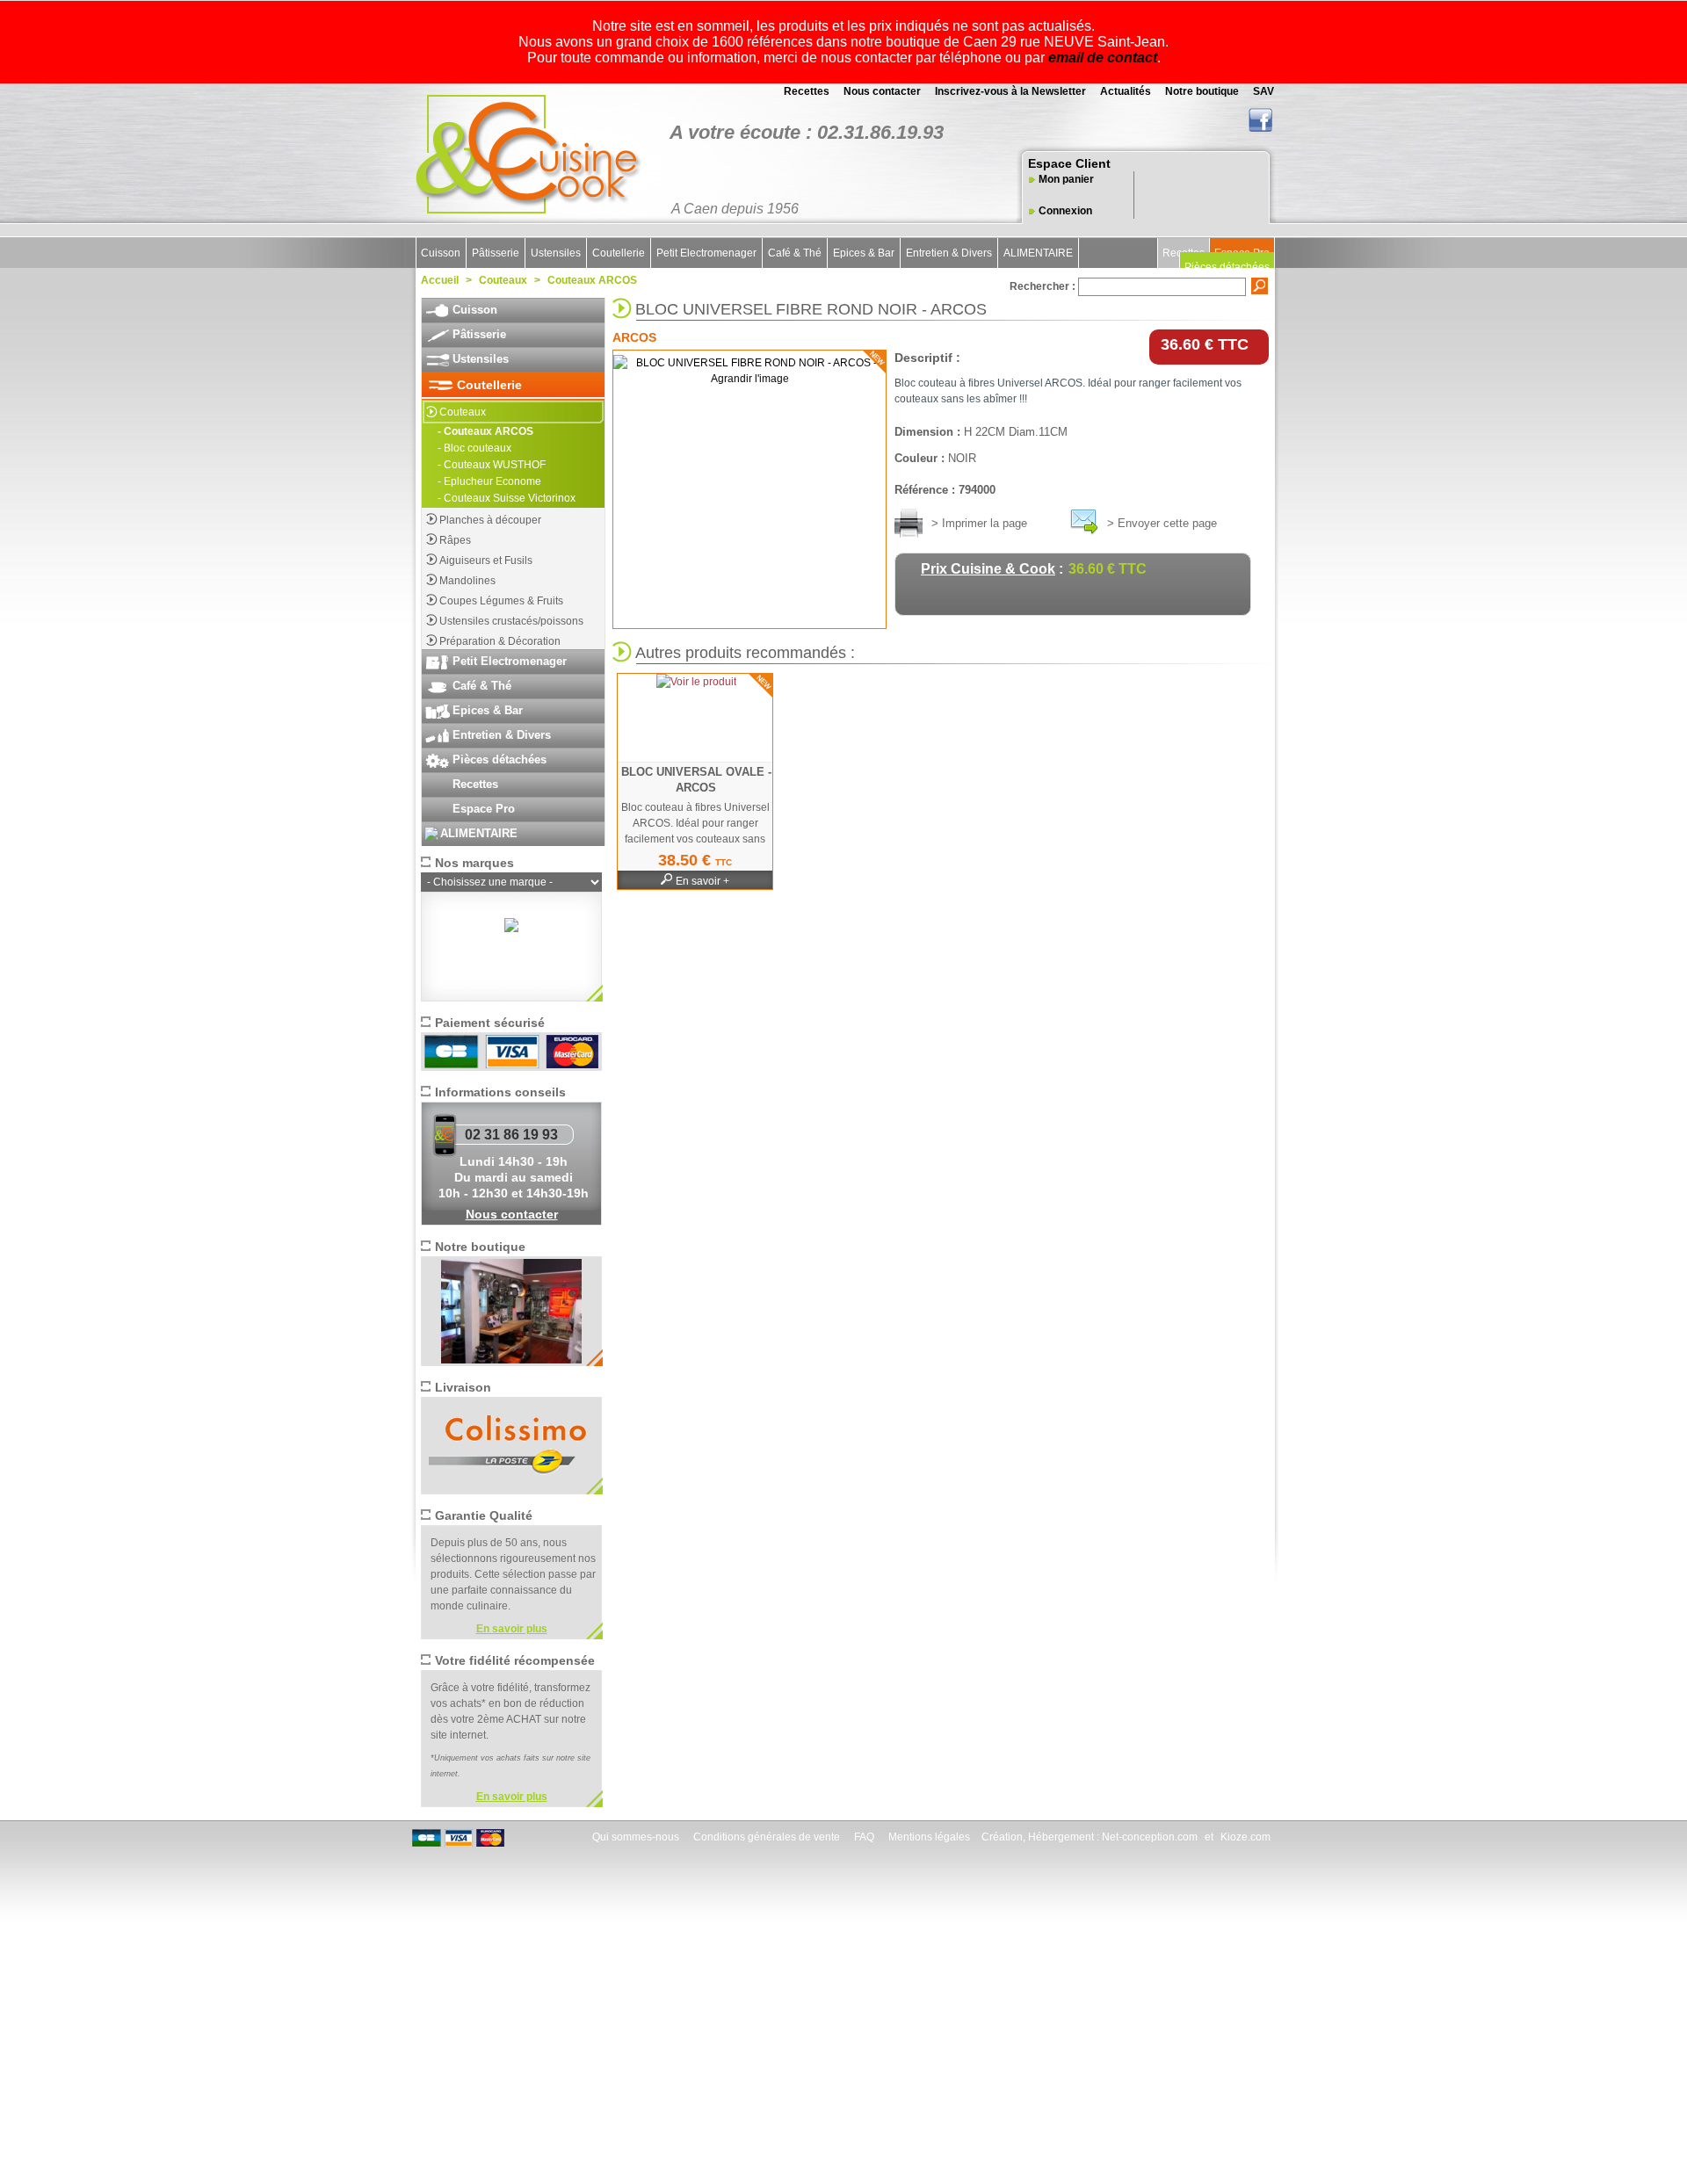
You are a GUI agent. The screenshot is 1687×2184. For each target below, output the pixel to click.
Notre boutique (1201, 91)
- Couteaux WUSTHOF (492, 465)
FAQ (863, 1837)
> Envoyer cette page (1162, 523)
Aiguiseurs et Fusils (486, 560)
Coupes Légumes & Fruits (501, 601)
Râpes (455, 540)
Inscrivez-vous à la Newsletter (1009, 91)
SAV (1262, 91)
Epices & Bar (864, 253)
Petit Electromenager (706, 253)
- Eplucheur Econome (489, 481)
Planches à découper (490, 520)
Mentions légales (928, 1837)
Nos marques (474, 863)
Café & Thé (795, 253)
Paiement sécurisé (490, 1023)
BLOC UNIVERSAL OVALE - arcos (696, 780)
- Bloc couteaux (474, 448)
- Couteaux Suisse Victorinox (507, 498)
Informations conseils (500, 1092)
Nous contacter (881, 91)
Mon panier (1066, 179)
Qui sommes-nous (634, 1837)
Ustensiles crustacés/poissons (511, 621)
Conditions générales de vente (765, 1837)
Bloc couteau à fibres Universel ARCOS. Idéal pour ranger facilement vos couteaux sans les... (695, 831)
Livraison (463, 1387)
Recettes (805, 91)
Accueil (440, 280)
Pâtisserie (496, 253)
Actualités (1124, 91)
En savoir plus (512, 1629)
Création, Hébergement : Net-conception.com (1090, 1837)
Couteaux (503, 280)
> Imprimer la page (979, 523)
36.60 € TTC (1209, 344)
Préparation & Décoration (500, 641)
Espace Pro (484, 809)
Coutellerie (619, 253)
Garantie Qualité (484, 1515)
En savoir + (702, 881)
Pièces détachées (1227, 267)
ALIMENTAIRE (1038, 253)
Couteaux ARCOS (592, 280)
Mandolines (467, 581)
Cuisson (441, 253)
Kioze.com (1245, 1837)
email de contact (1103, 58)
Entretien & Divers (949, 253)
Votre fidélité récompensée (515, 1660)
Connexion (1065, 211)
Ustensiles (556, 253)
